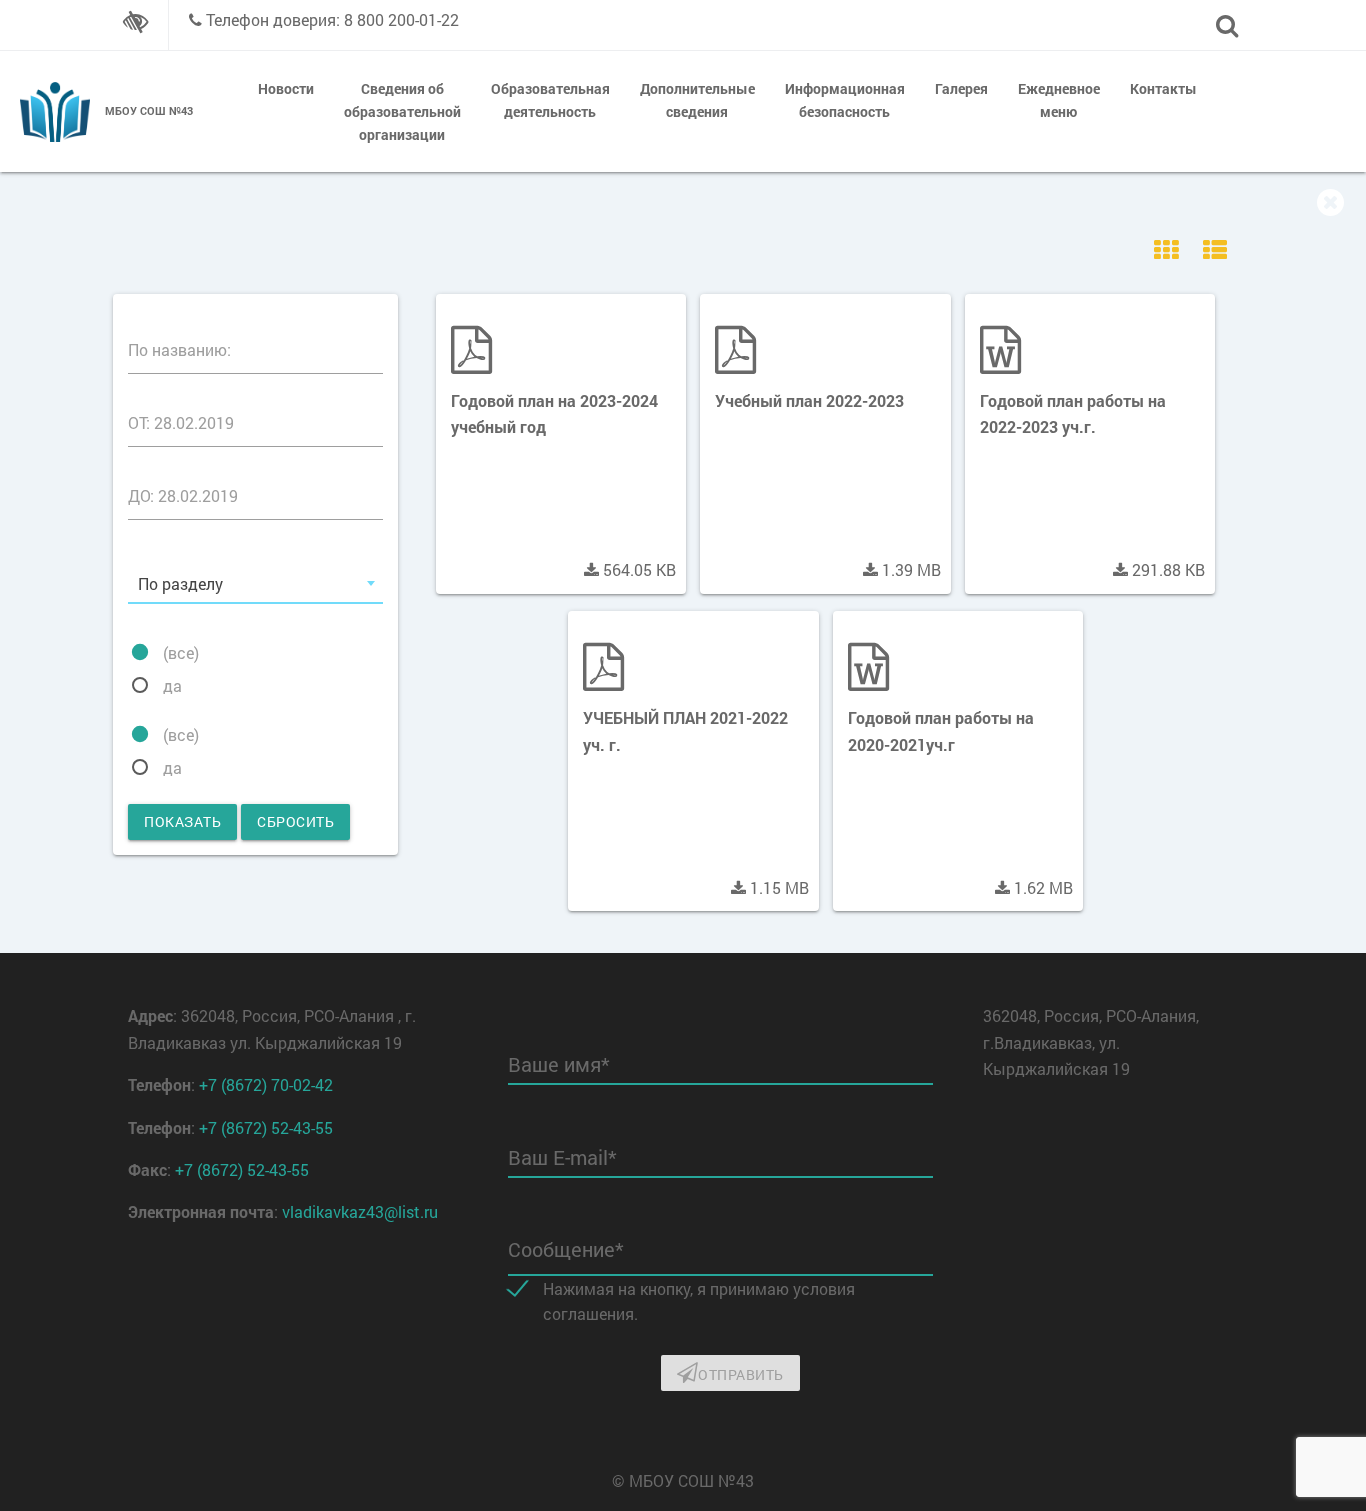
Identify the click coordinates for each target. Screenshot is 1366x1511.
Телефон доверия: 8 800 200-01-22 (332, 19)
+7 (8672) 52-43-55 (266, 1127)
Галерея (961, 88)
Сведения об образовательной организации (402, 111)
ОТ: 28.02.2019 (181, 422)
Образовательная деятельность (550, 100)
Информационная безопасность (845, 100)
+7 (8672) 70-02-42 (266, 1084)
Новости (286, 88)
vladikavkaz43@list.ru (360, 1211)
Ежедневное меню (1059, 100)
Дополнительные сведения (697, 100)
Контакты (1163, 88)
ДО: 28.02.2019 (183, 495)
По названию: (179, 349)
